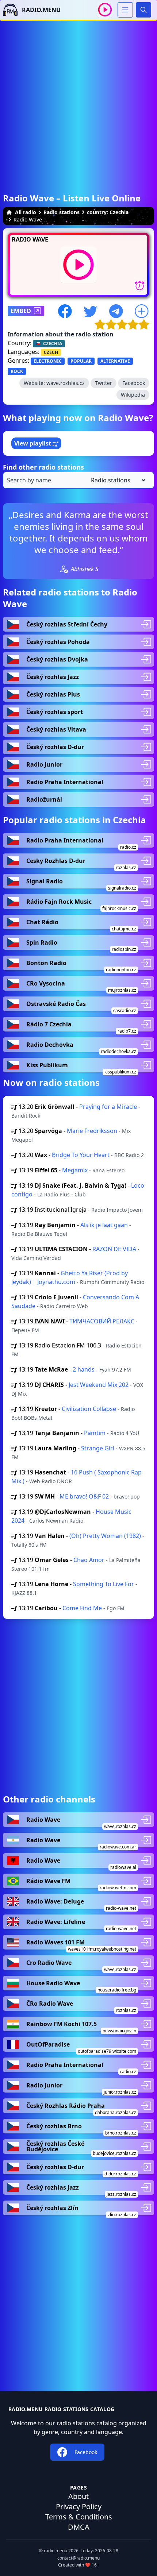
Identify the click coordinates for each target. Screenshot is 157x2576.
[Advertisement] (78, 99)
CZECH (51, 352)
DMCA (79, 2527)
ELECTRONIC (48, 361)
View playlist (33, 443)
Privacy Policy (79, 2506)
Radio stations (62, 212)
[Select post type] (117, 480)
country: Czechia (108, 212)
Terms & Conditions (79, 2517)
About (78, 2496)
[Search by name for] (78, 480)
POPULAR (81, 361)
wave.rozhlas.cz (66, 383)
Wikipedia (133, 395)
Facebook (134, 383)
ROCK (17, 371)
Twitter (104, 383)
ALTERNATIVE (115, 361)
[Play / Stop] (105, 10)
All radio (26, 212)
